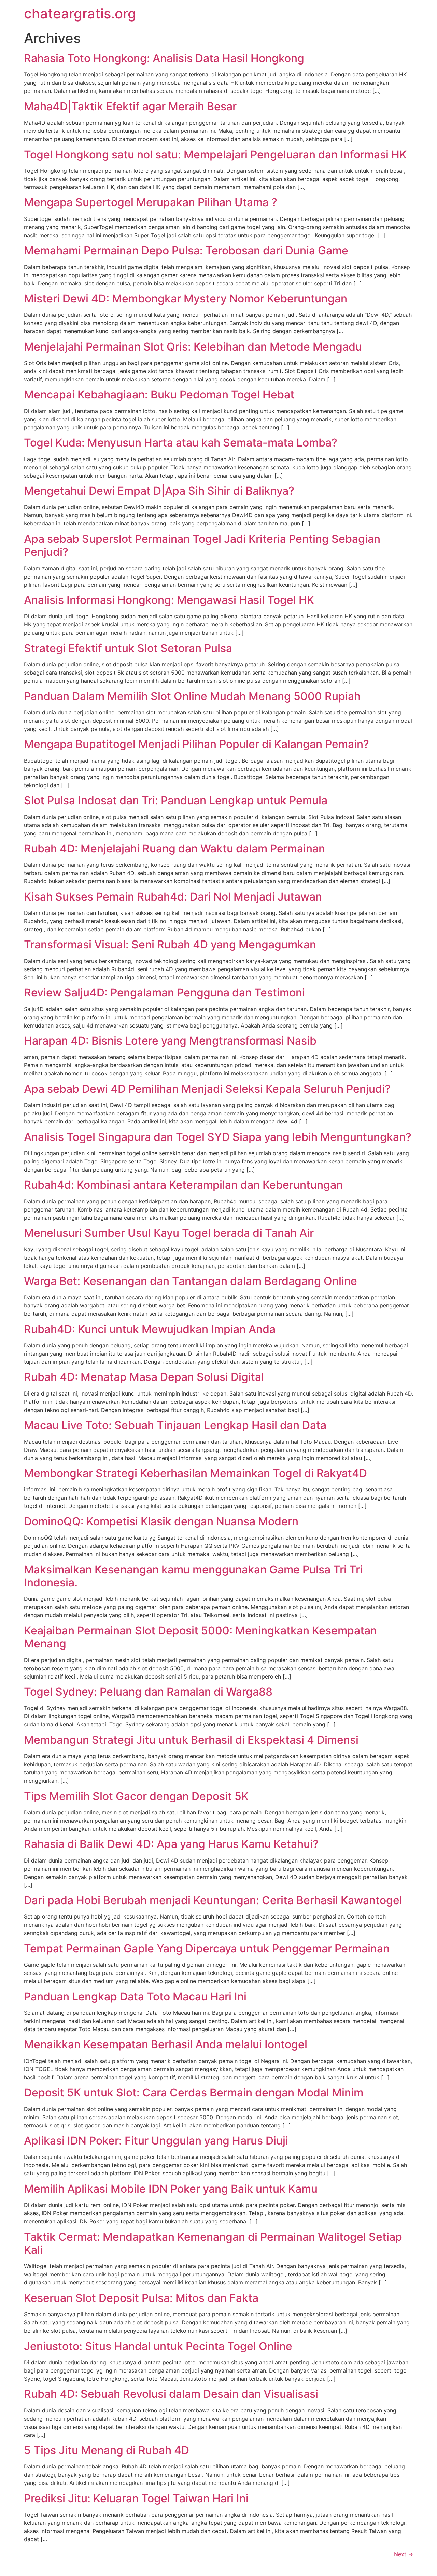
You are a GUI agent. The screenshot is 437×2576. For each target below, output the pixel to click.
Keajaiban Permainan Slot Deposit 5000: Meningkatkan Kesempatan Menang (200, 1637)
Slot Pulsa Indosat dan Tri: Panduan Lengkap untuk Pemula (176, 800)
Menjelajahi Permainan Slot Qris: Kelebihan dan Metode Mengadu (193, 347)
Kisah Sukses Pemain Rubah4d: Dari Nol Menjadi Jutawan (173, 897)
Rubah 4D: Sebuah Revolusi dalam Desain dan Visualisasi (171, 2394)
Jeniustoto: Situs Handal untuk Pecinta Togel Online (158, 2346)
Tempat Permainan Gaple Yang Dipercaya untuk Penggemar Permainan (207, 1948)
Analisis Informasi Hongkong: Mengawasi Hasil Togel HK (169, 600)
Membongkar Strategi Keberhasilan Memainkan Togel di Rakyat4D (195, 1473)
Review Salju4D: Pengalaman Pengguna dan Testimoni (164, 993)
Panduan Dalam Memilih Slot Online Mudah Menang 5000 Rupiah (192, 696)
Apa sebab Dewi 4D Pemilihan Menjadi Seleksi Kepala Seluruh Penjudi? (207, 1089)
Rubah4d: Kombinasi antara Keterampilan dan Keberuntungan (183, 1185)
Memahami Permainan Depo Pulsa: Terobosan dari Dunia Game (186, 250)
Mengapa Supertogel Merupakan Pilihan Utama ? (151, 202)
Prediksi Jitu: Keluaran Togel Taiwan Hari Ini (136, 2498)
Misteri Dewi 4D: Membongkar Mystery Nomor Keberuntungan (186, 299)
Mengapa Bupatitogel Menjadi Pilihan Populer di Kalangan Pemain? (196, 744)
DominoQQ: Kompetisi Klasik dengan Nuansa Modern (161, 1521)
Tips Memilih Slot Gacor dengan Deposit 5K (136, 1796)
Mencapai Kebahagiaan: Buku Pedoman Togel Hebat (159, 394)
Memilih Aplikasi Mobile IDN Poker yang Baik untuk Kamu (171, 2189)
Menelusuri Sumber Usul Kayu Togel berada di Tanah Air (169, 1233)
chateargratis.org (80, 13)
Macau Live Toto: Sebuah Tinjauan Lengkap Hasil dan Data (175, 1425)
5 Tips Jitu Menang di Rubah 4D (107, 2450)
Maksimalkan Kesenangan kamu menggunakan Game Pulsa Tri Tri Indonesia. (193, 1576)
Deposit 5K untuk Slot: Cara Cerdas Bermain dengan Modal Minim (194, 2092)
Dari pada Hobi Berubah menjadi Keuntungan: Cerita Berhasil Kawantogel (213, 1900)
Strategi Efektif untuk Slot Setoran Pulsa (128, 648)
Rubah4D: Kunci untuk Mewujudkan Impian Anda (150, 1329)
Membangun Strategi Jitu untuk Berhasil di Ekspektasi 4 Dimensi (191, 1740)
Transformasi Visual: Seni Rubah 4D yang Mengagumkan (170, 944)
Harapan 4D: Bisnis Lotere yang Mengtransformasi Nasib (170, 1041)
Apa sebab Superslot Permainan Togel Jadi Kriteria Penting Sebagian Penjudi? (202, 545)
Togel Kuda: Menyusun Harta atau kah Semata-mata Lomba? (181, 443)
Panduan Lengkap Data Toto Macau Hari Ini (135, 1997)
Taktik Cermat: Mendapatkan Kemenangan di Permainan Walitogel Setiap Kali (213, 2243)
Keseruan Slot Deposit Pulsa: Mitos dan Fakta (141, 2298)
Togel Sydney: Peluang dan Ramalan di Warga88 (148, 1692)
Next (404, 2554)
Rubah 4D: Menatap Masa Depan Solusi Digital (144, 1377)
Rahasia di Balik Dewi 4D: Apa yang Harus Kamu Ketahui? (171, 1844)
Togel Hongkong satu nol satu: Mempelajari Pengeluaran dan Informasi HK (215, 154)
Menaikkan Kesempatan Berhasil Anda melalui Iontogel (166, 2044)
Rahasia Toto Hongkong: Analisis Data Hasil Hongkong (164, 58)
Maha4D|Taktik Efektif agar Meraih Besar (130, 106)
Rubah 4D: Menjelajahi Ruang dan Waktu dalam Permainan (174, 848)
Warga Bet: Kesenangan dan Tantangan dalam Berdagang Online (191, 1281)
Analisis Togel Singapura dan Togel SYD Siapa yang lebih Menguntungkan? (218, 1137)
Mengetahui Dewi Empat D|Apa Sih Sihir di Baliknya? (159, 491)
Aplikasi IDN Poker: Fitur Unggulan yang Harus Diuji (156, 2141)
